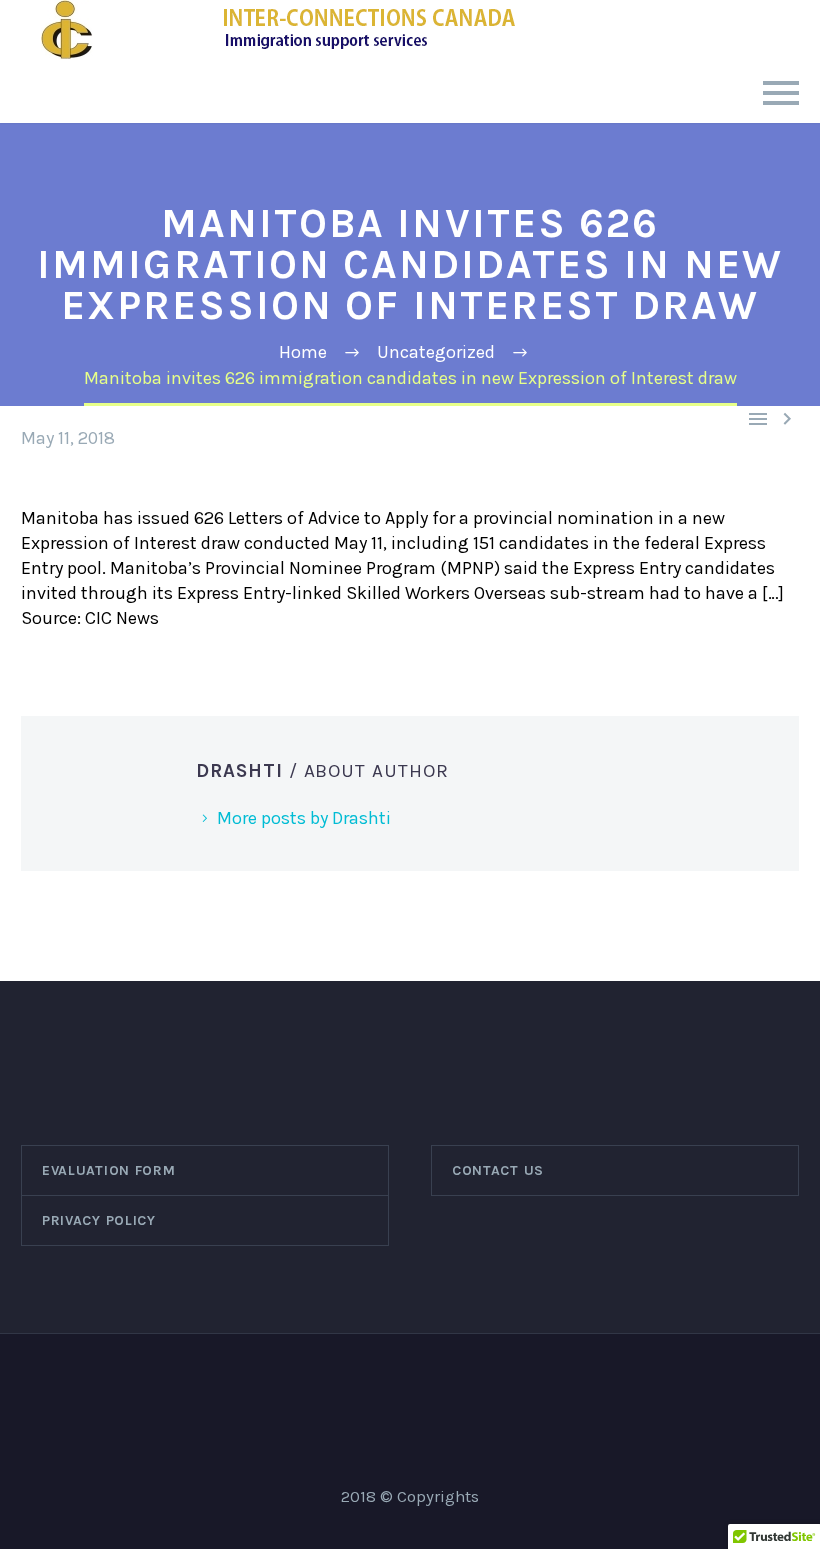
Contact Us (498, 1170)
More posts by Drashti (304, 818)
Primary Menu (781, 93)
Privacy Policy (99, 1220)
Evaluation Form (109, 1170)
